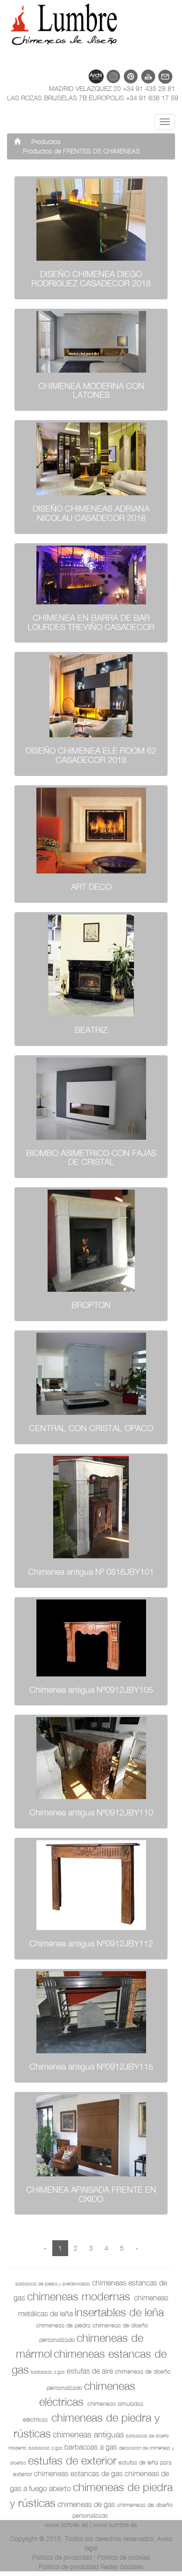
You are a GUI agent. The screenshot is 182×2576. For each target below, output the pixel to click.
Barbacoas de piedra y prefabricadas (53, 2284)
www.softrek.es (66, 2524)
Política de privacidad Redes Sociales (91, 2566)
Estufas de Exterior (72, 2460)
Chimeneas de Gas (86, 2504)
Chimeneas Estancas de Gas (78, 2473)
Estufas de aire (90, 2371)
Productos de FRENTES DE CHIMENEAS (81, 151)
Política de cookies (124, 2557)
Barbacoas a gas (48, 2372)
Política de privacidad (62, 2557)
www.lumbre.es (115, 2524)
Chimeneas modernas (79, 2296)
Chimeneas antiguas (88, 2434)
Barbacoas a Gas (91, 2447)
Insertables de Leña (119, 2312)
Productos (46, 142)
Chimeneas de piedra (63, 2325)
